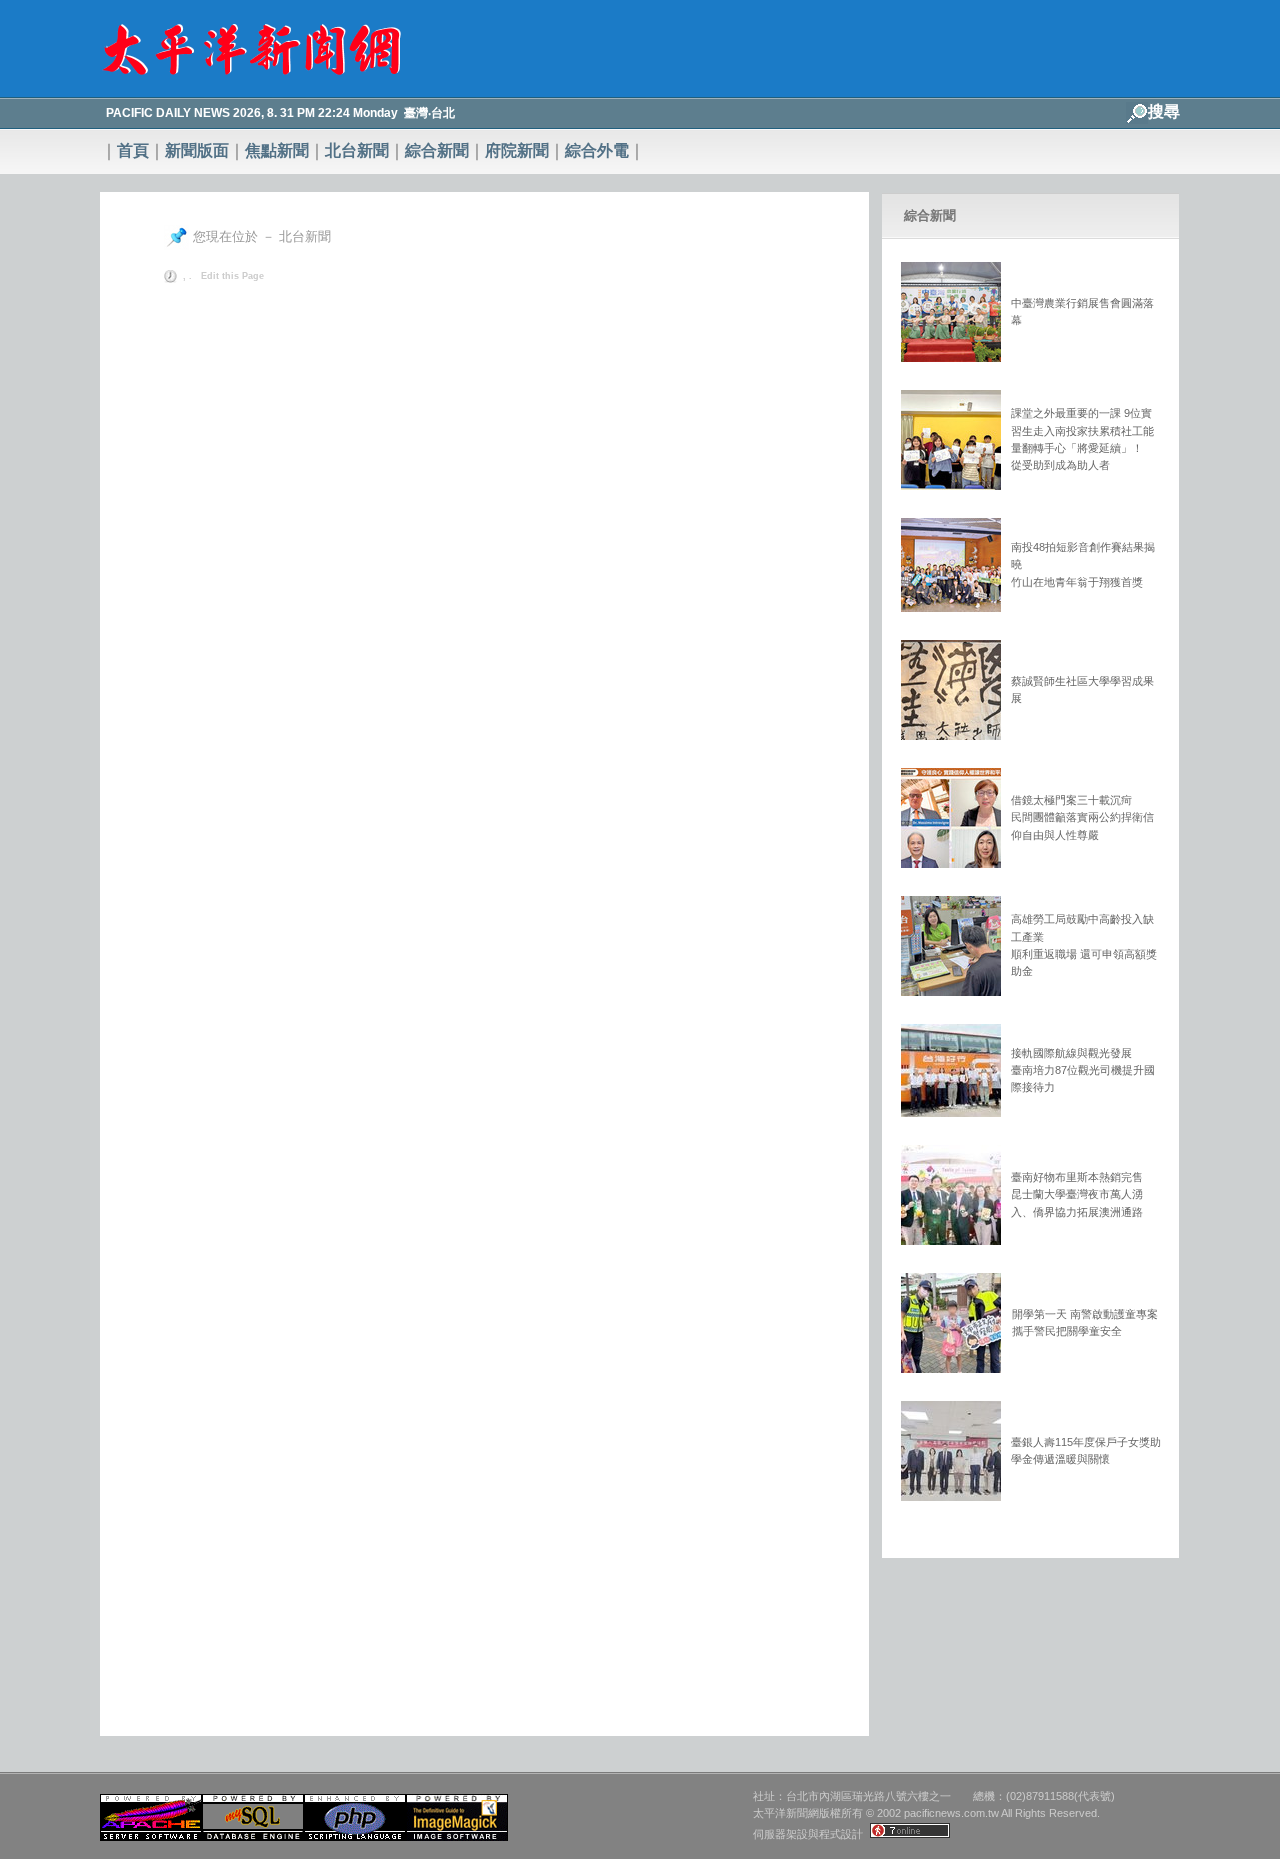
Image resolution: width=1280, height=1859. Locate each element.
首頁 (133, 150)
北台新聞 (357, 150)
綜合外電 (597, 150)
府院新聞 (517, 150)
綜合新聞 (437, 150)
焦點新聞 (277, 150)
